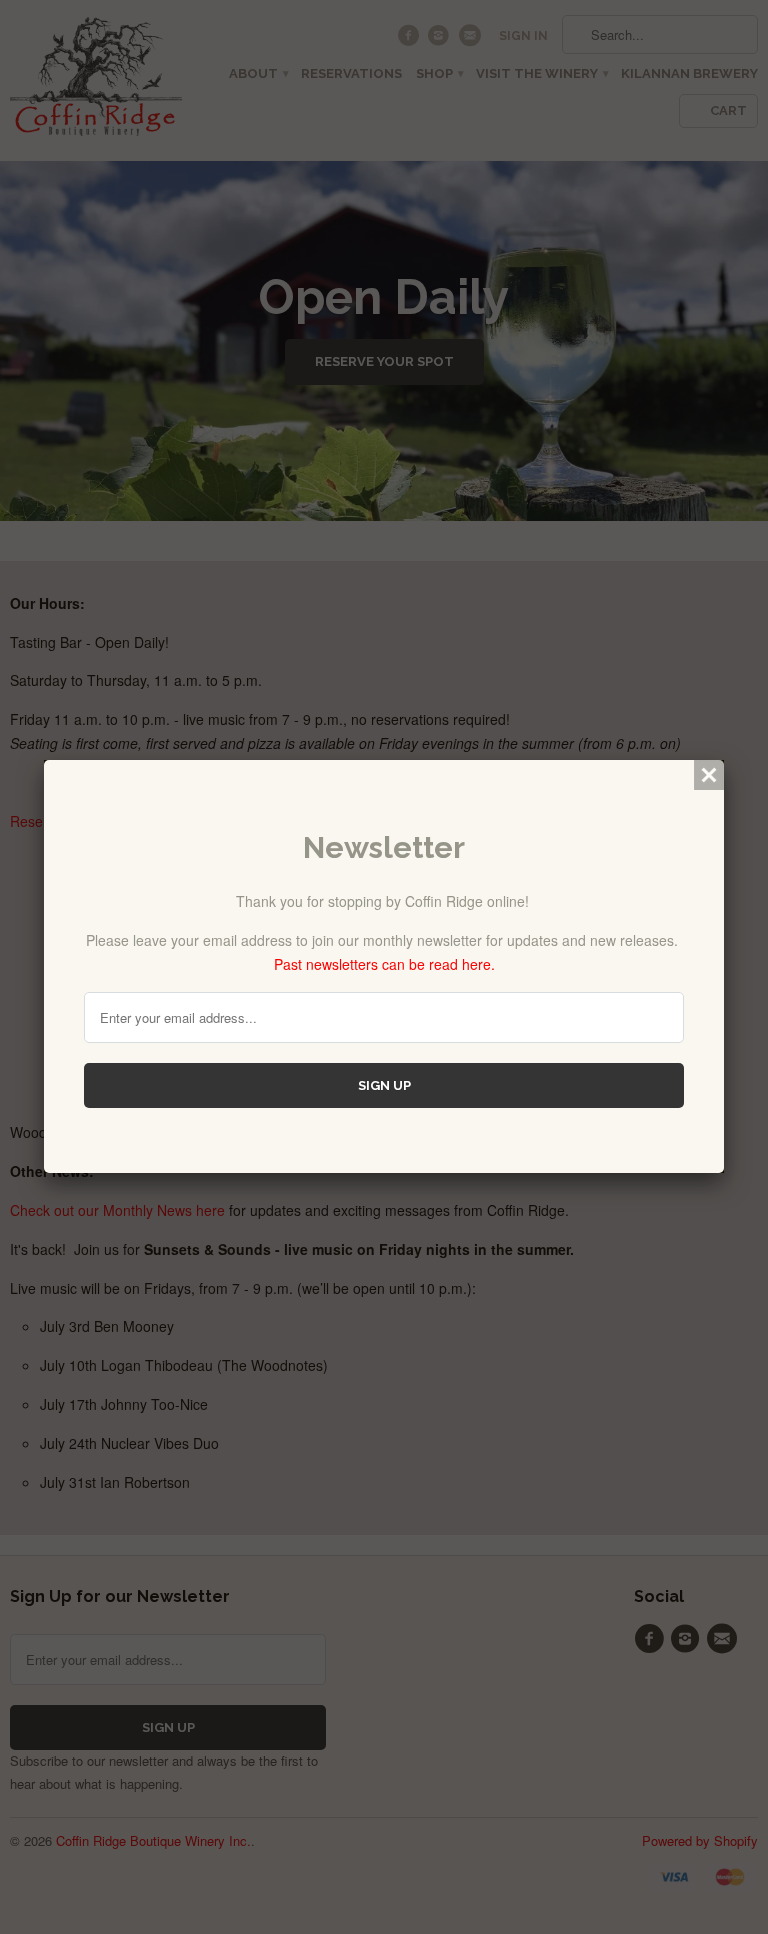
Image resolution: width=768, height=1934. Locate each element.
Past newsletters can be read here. (384, 964)
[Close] (709, 775)
